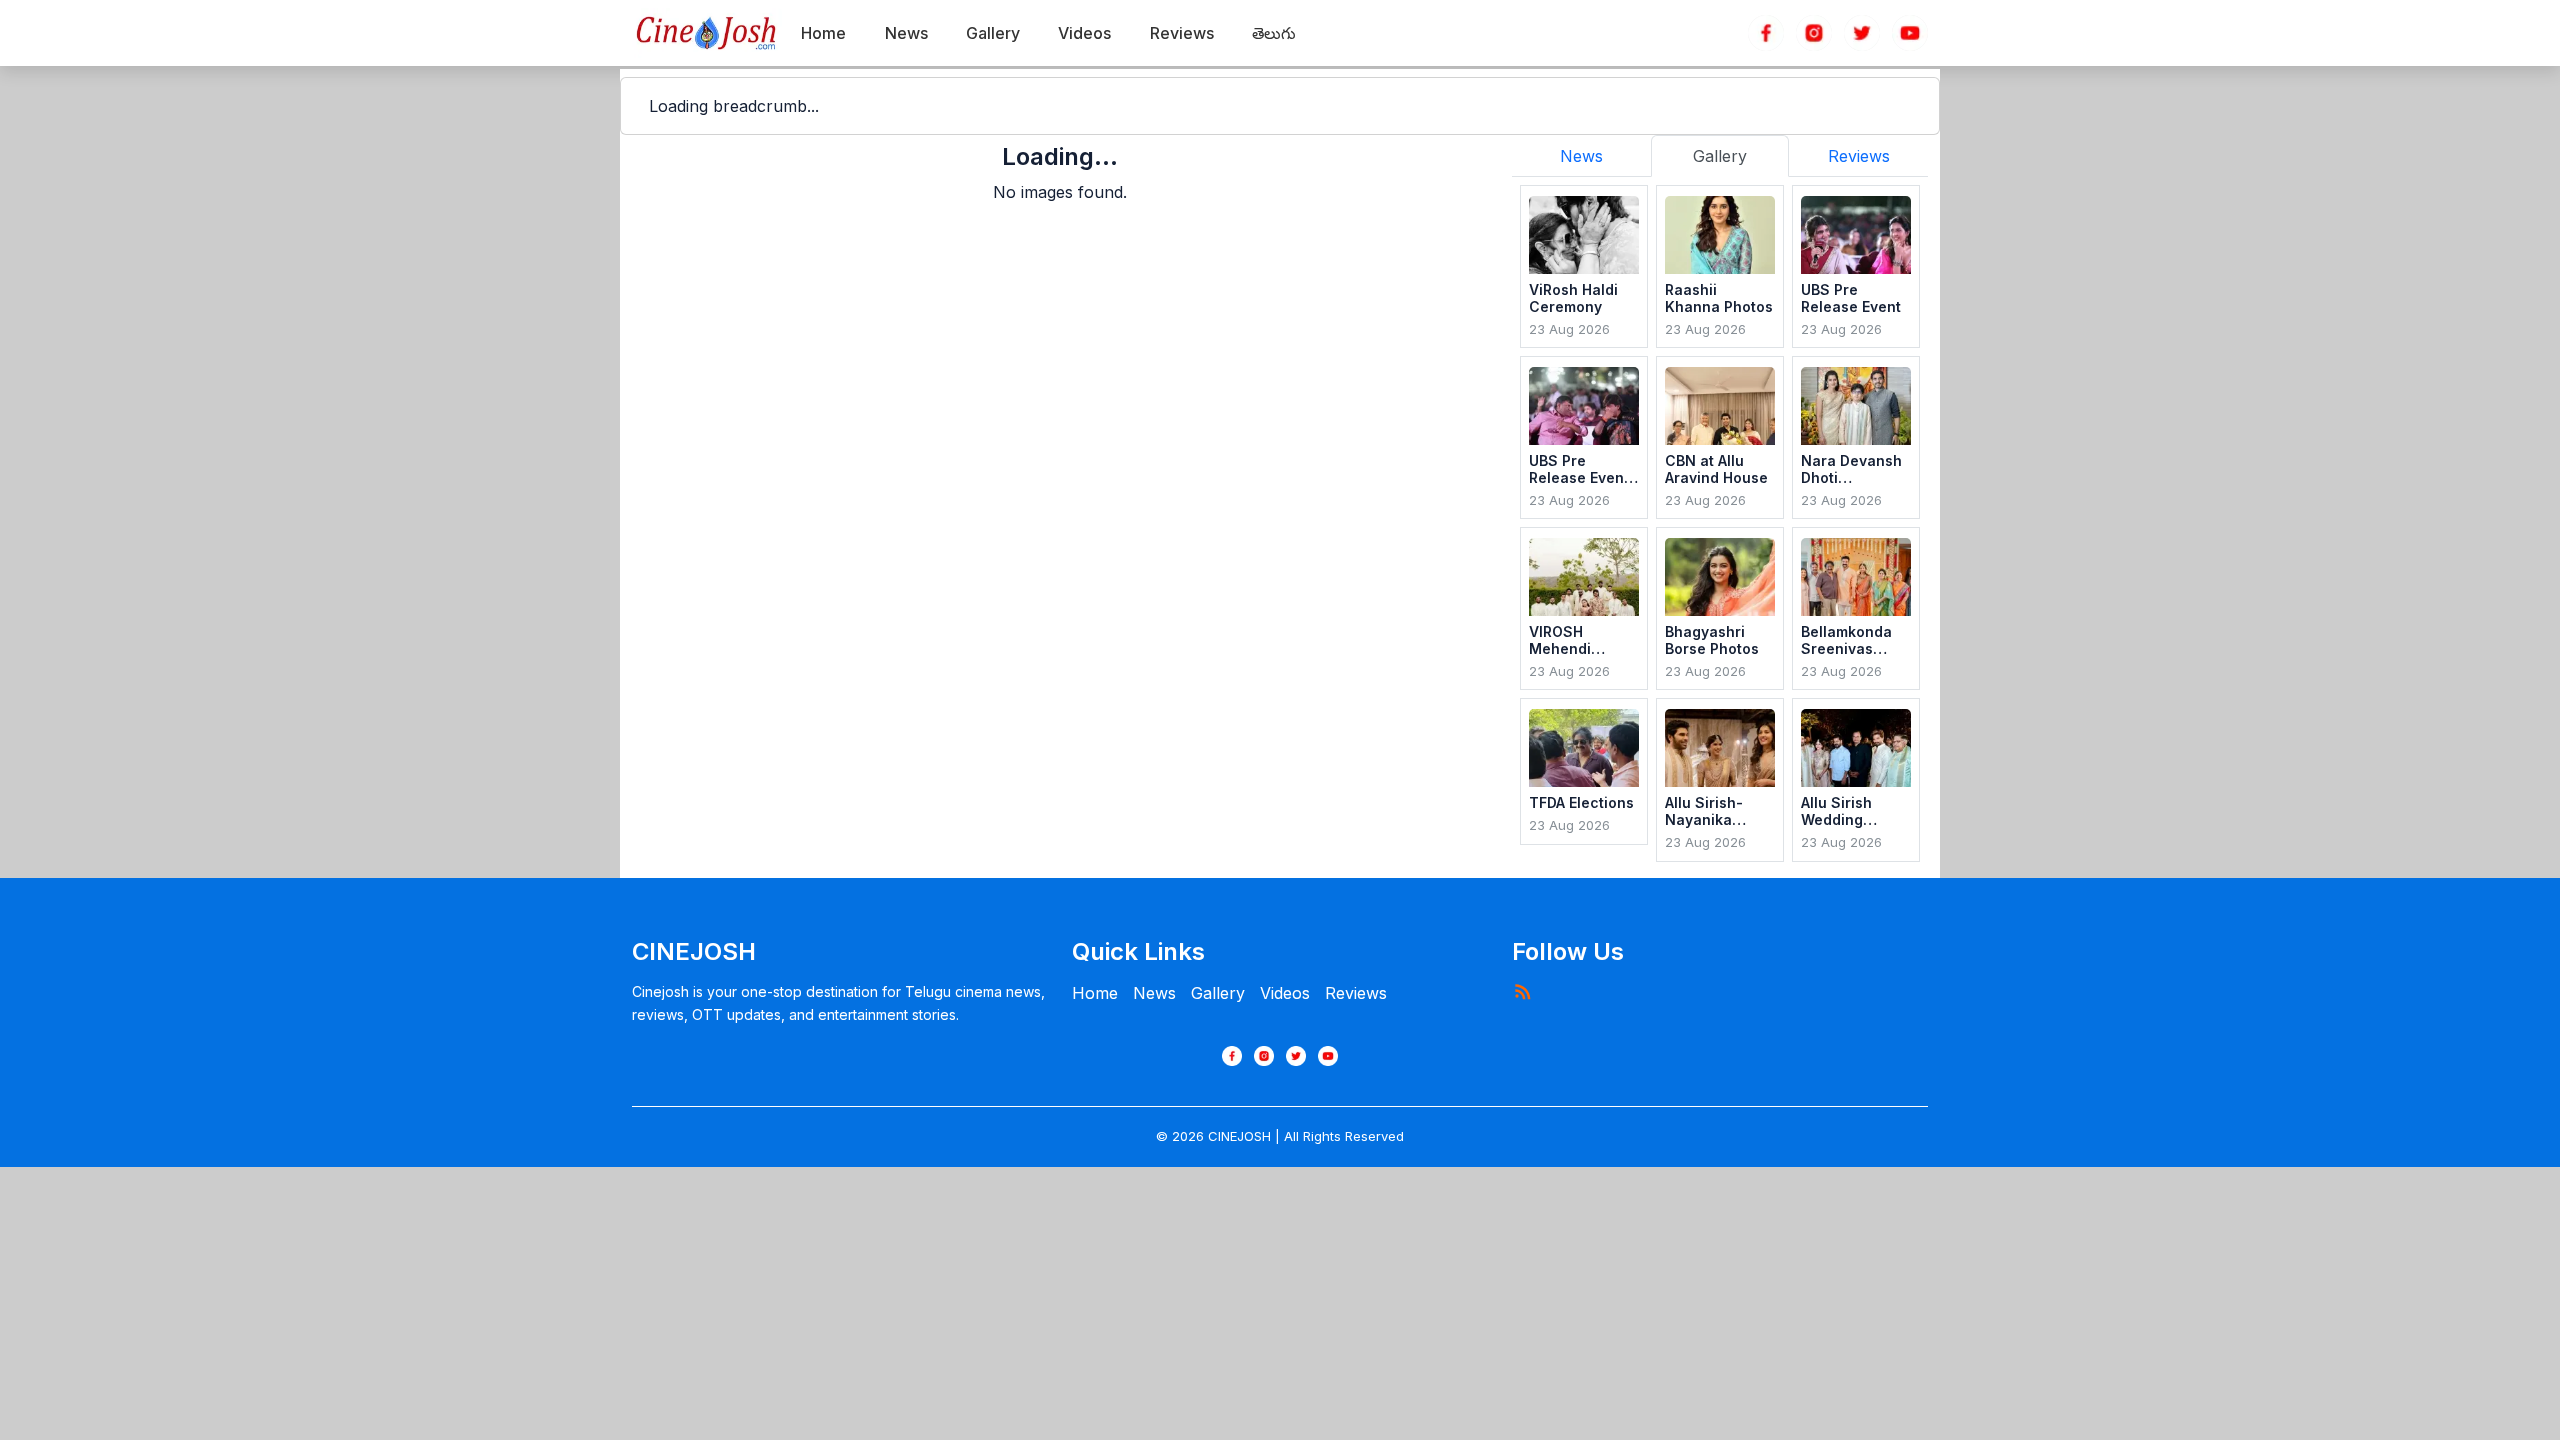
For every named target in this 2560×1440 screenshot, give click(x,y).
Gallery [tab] (1720, 156)
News (1154, 993)
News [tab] (1581, 156)
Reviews (1356, 993)
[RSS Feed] (1522, 991)
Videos (1285, 993)
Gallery (1218, 993)
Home (1095, 993)
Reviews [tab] (1859, 156)
